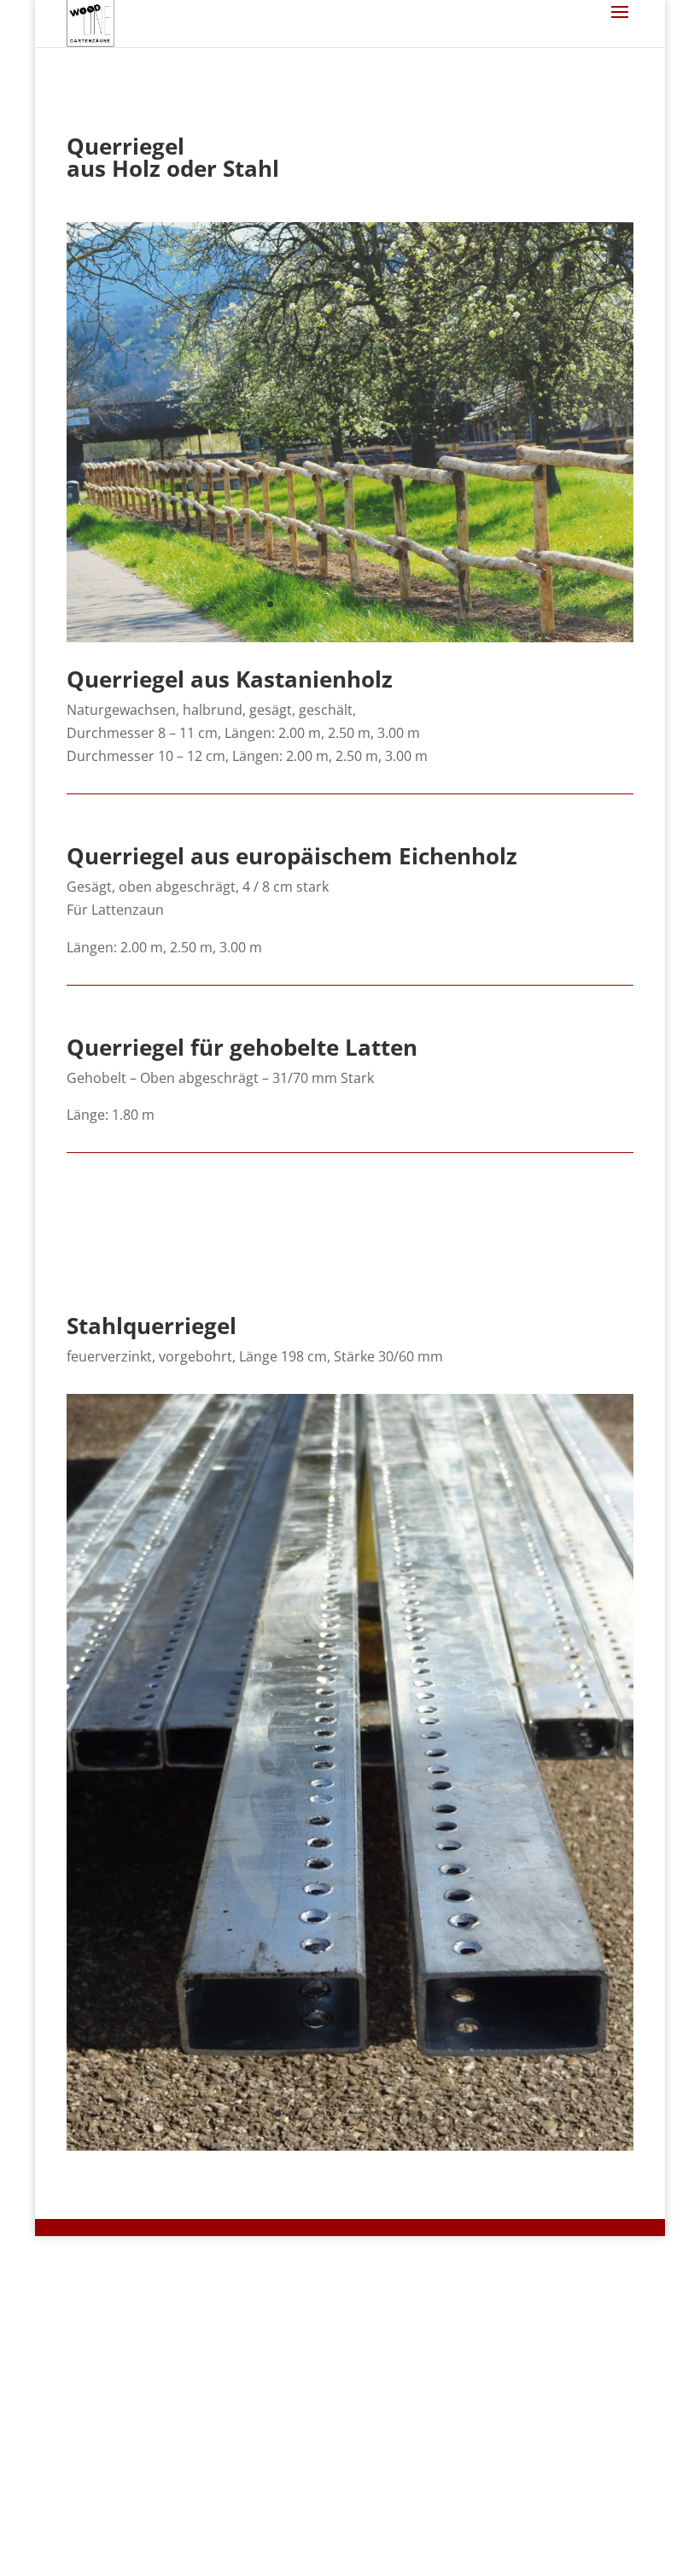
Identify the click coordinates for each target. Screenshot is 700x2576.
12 (415, 604)
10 (386, 604)
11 (401, 604)
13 (430, 604)
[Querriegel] (350, 637)
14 (444, 604)
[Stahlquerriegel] (350, 2146)
